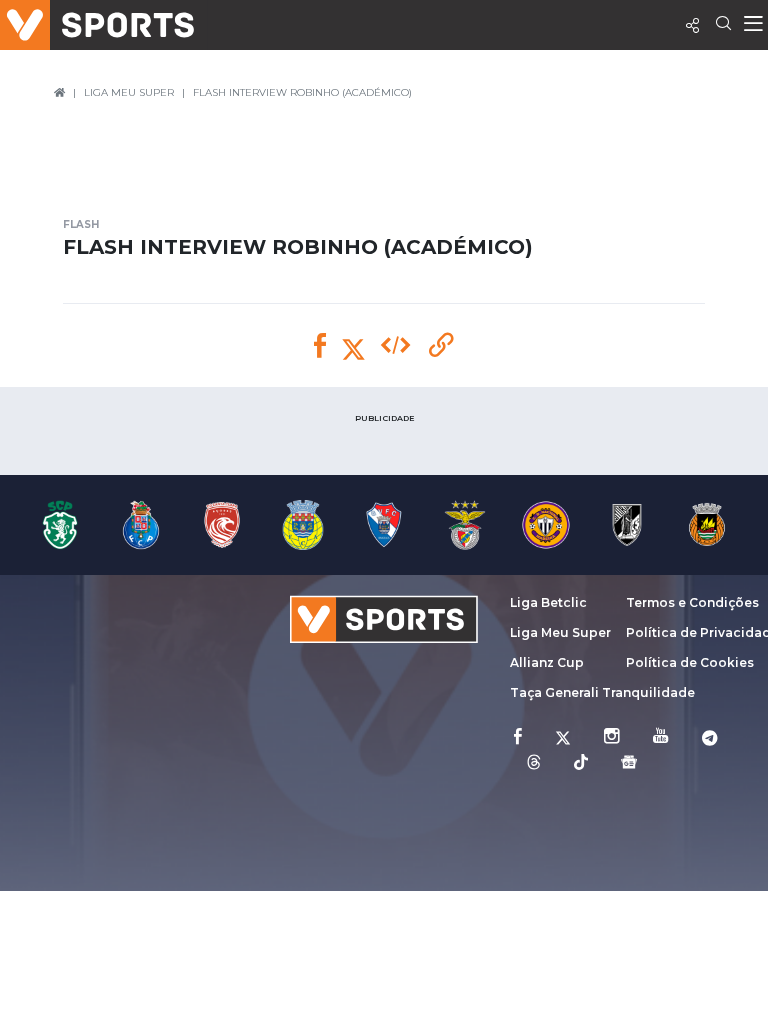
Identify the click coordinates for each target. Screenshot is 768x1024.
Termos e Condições (692, 602)
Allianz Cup (547, 662)
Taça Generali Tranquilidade (602, 692)
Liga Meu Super (560, 632)
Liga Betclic (548, 602)
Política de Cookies (690, 662)
